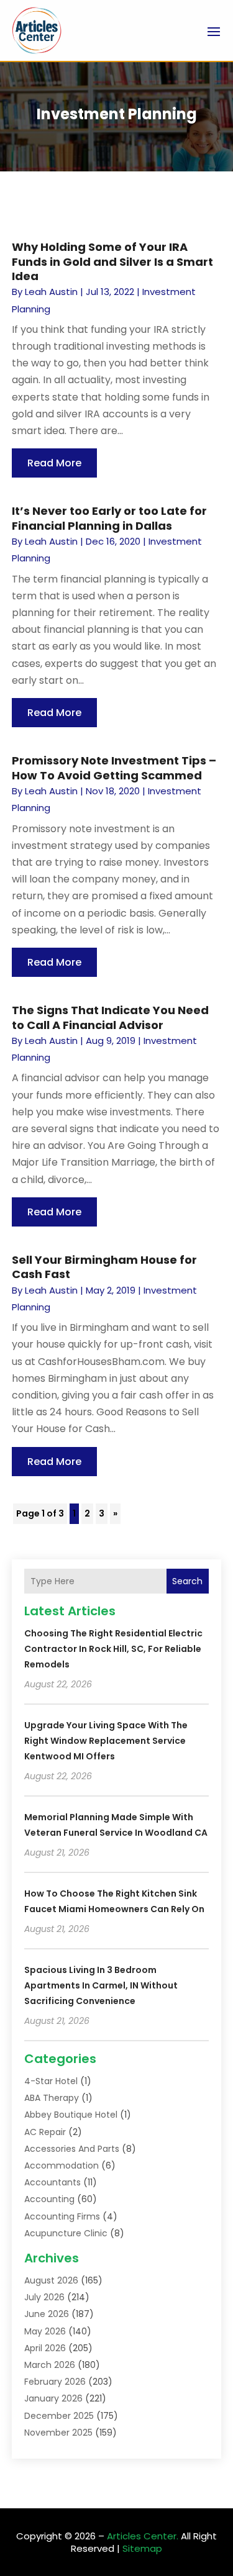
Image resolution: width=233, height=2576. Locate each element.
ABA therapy (52, 2098)
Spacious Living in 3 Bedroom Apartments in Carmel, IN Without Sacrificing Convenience (101, 1985)
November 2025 (58, 2433)
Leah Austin (51, 292)
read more (54, 463)
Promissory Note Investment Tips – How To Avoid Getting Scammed (114, 768)
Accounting (49, 2199)
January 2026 (53, 2398)
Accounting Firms (62, 2216)
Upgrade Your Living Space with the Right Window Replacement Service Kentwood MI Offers (106, 1741)
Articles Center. (143, 2536)
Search (187, 1581)
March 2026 (50, 2365)
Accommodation (62, 2166)
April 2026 (45, 2348)
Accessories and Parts (72, 2149)
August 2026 (51, 2280)
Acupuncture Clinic (66, 2233)
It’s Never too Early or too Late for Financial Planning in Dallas (109, 518)
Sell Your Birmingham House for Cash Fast (104, 1267)
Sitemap (142, 2548)
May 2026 (45, 2331)
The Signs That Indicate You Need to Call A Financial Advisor (110, 1017)
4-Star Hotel (51, 2081)
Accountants (53, 2182)
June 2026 (47, 2314)
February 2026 (55, 2382)
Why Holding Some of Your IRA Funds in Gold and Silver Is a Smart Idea (112, 261)
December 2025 (59, 2416)
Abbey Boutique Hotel (71, 2115)
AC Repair (45, 2132)
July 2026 (44, 2297)
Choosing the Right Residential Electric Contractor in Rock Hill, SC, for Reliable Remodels (113, 1649)
